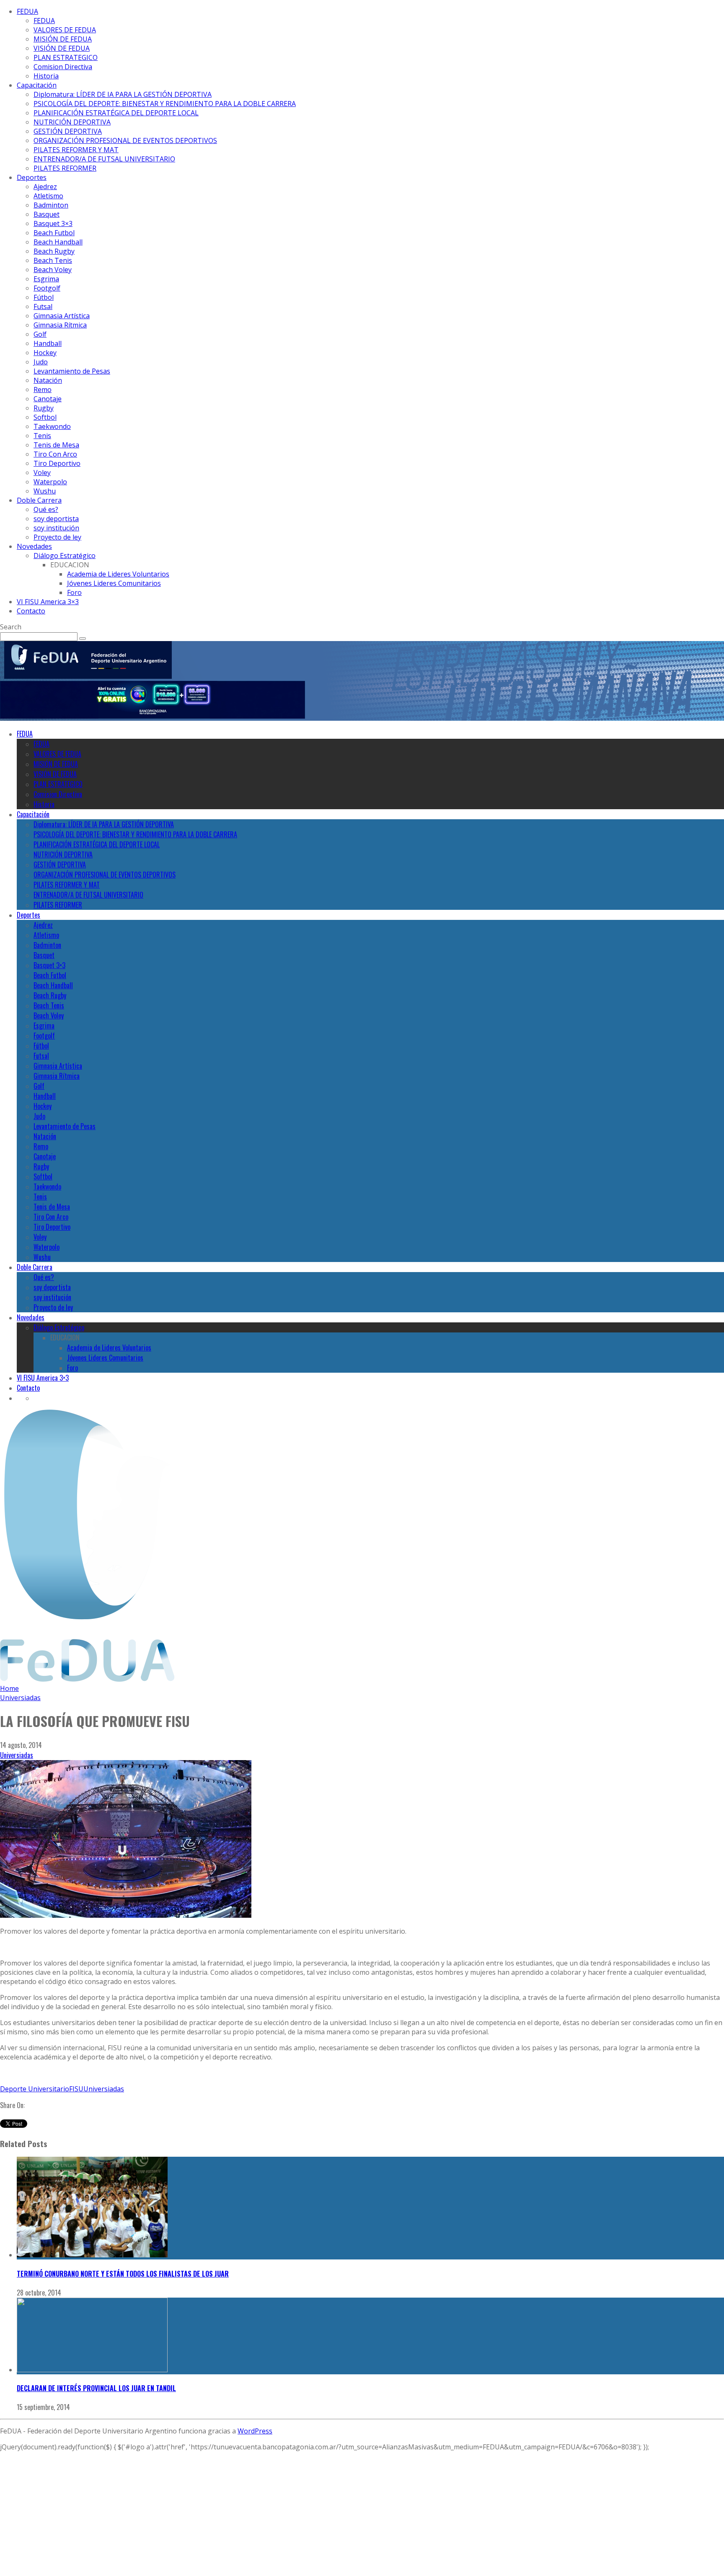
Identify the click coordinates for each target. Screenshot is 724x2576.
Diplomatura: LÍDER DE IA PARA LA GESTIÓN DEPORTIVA (123, 94)
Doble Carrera (39, 500)
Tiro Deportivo (57, 463)
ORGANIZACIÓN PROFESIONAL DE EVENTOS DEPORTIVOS (125, 140)
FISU (76, 2089)
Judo (41, 362)
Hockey (45, 353)
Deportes (32, 177)
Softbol (45, 417)
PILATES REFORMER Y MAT (76, 150)
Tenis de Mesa (56, 445)
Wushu (45, 491)
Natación (48, 380)
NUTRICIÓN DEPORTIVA (72, 122)
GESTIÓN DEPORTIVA (68, 131)
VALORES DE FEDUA (65, 30)
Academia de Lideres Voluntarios (118, 574)
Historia (46, 76)
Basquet (47, 214)
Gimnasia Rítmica (60, 325)
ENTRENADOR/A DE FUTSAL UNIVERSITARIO (104, 159)
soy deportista (56, 519)
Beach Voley (53, 270)
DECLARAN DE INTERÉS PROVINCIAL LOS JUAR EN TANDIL (96, 2388)
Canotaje (48, 399)
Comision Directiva (63, 67)
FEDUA (27, 11)
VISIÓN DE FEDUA (62, 48)
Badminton (51, 205)
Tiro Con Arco (55, 454)
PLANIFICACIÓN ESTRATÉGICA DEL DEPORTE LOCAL (116, 113)
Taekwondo (52, 426)
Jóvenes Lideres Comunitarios (114, 583)
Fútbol (44, 297)
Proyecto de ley (57, 537)
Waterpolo (50, 482)
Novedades (34, 546)
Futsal (43, 306)
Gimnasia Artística (62, 316)
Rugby (44, 408)
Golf (40, 334)
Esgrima (46, 279)
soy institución (56, 528)
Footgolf (47, 288)
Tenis (42, 436)
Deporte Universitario (35, 2089)
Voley (42, 473)
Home (9, 1688)
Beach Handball (58, 242)
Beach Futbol (54, 233)
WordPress (255, 2431)
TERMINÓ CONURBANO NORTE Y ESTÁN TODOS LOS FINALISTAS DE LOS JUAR (123, 2274)
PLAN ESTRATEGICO (66, 57)
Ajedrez (45, 187)
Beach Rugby (54, 251)
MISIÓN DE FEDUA (63, 39)
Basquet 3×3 (53, 223)
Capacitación (37, 85)
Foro (74, 592)
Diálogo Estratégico (65, 556)
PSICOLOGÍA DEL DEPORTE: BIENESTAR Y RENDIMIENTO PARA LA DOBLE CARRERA (165, 104)
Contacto (31, 611)
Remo (43, 390)
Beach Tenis (53, 260)
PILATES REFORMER (65, 168)
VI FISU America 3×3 (48, 602)
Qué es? (46, 509)
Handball (48, 343)
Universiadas (17, 1755)
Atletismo (48, 196)
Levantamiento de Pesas (72, 371)
